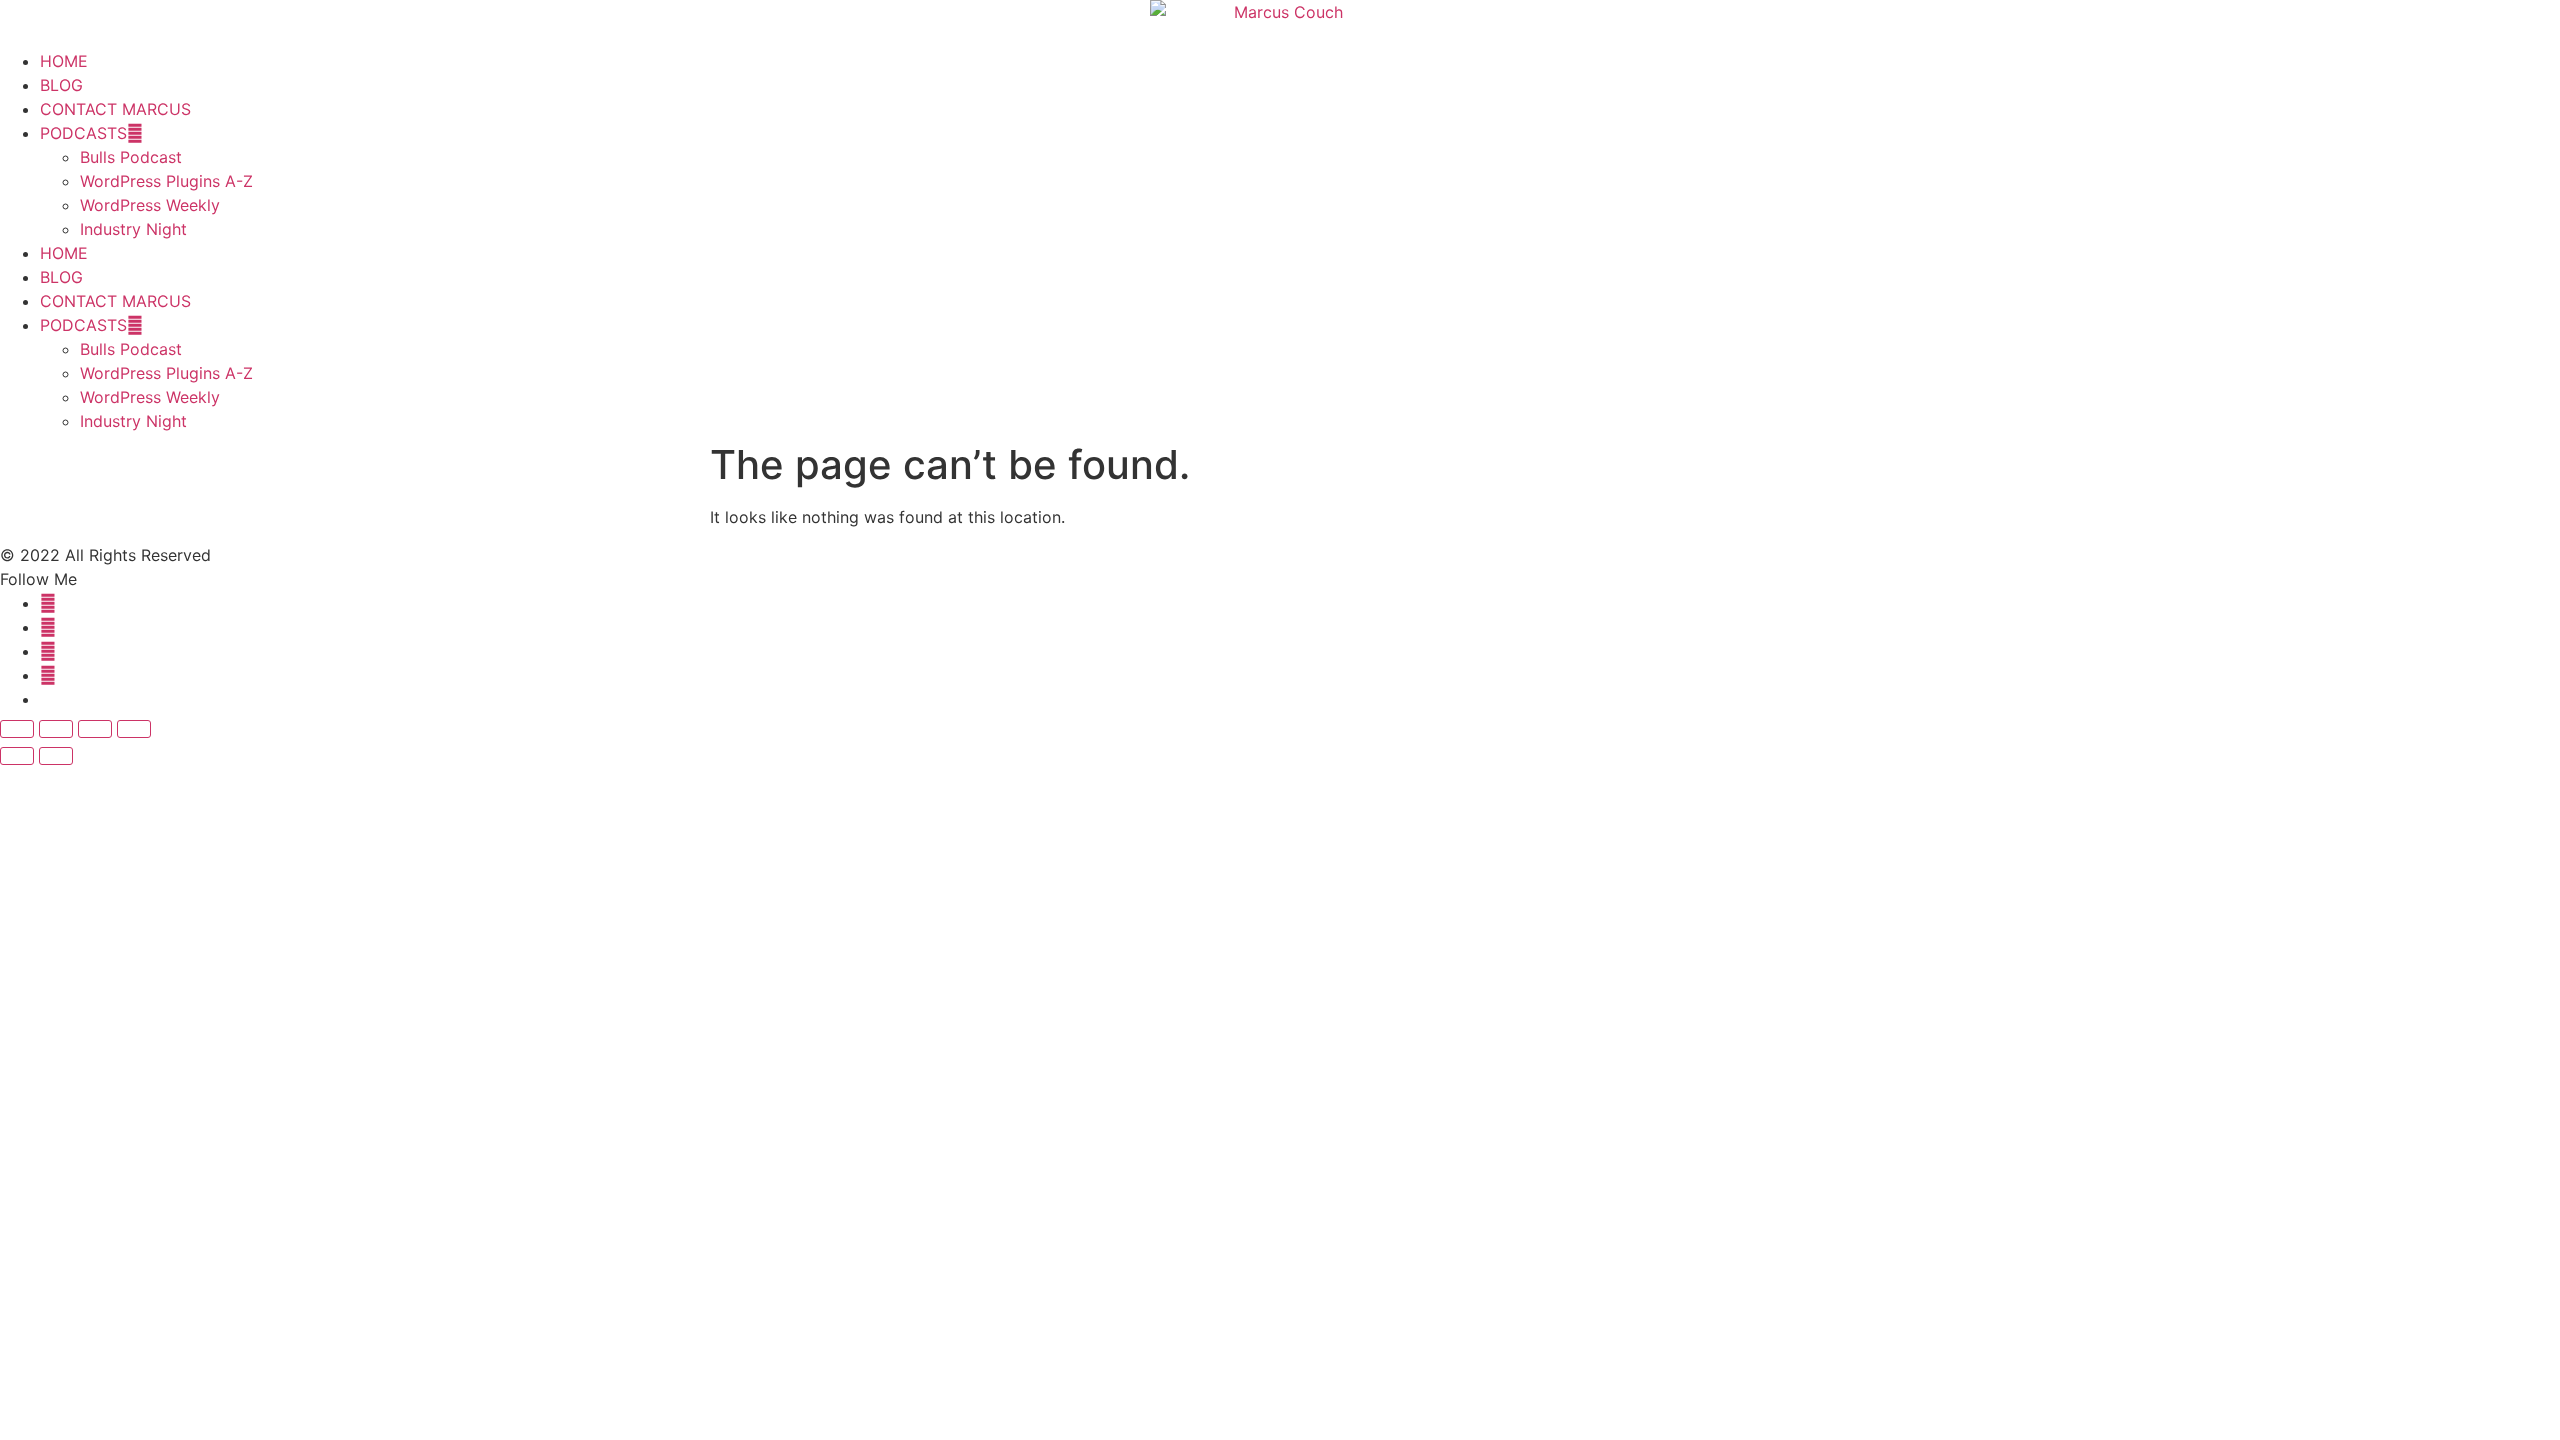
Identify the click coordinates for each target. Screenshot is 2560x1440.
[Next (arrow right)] (56, 756)
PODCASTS (83, 133)
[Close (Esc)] (134, 729)
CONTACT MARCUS (115, 109)
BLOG (61, 85)
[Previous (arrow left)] (17, 756)
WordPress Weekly (150, 205)
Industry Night (133, 229)
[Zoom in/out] (17, 729)
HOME (64, 61)
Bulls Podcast (131, 157)
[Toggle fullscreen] (56, 729)
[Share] (95, 729)
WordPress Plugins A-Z (166, 181)
